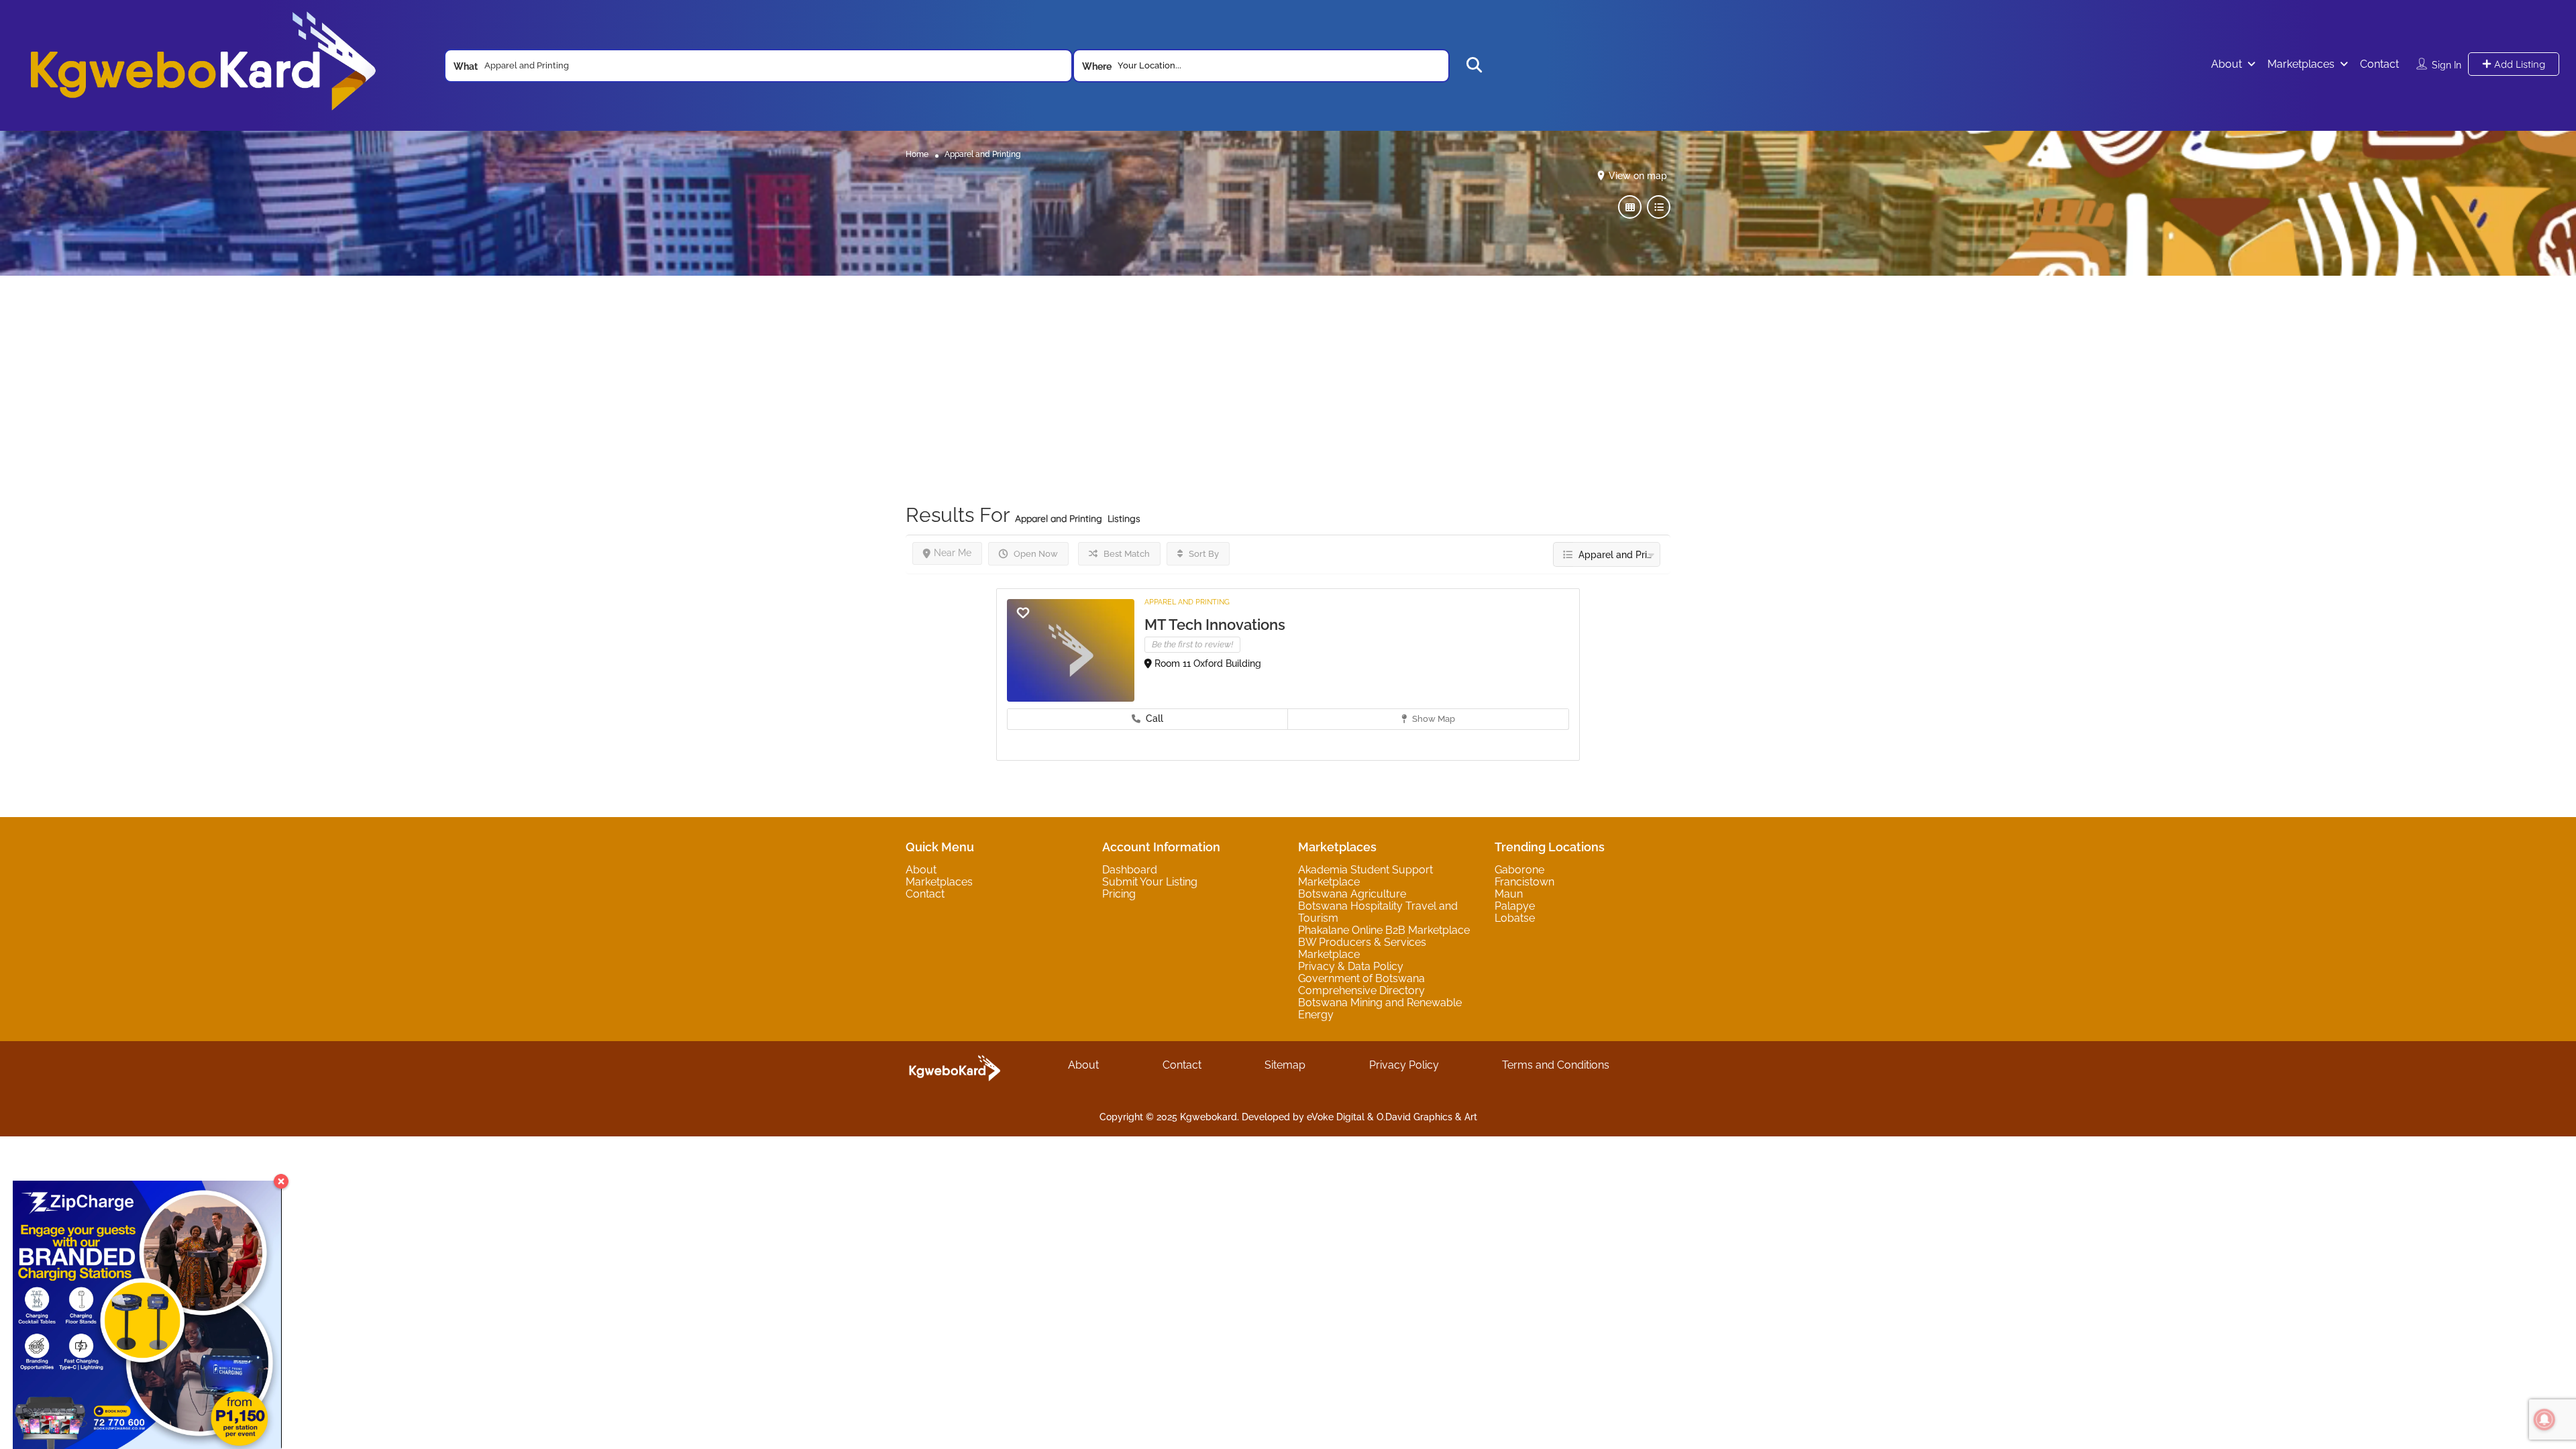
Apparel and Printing (1187, 602)
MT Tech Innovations (1215, 625)
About (2226, 64)
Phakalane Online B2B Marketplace (1384, 930)
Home (917, 154)
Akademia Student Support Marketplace (1365, 876)
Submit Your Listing (1150, 882)
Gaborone (1519, 870)
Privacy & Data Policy (1351, 966)
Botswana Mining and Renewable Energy (1380, 1009)
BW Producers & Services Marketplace (1362, 948)
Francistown (1524, 882)
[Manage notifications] (2544, 1419)
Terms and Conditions (1556, 1065)
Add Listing (2518, 64)
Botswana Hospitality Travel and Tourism (1378, 912)
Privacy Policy (1404, 1065)
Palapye (1515, 906)
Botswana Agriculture (1352, 894)
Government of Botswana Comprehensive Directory (1361, 984)
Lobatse (1515, 918)
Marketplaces (2301, 64)
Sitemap (1285, 1065)
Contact (2379, 64)
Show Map (1433, 719)
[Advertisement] (1288, 370)
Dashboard (1130, 870)
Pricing (1119, 894)
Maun (1509, 894)
